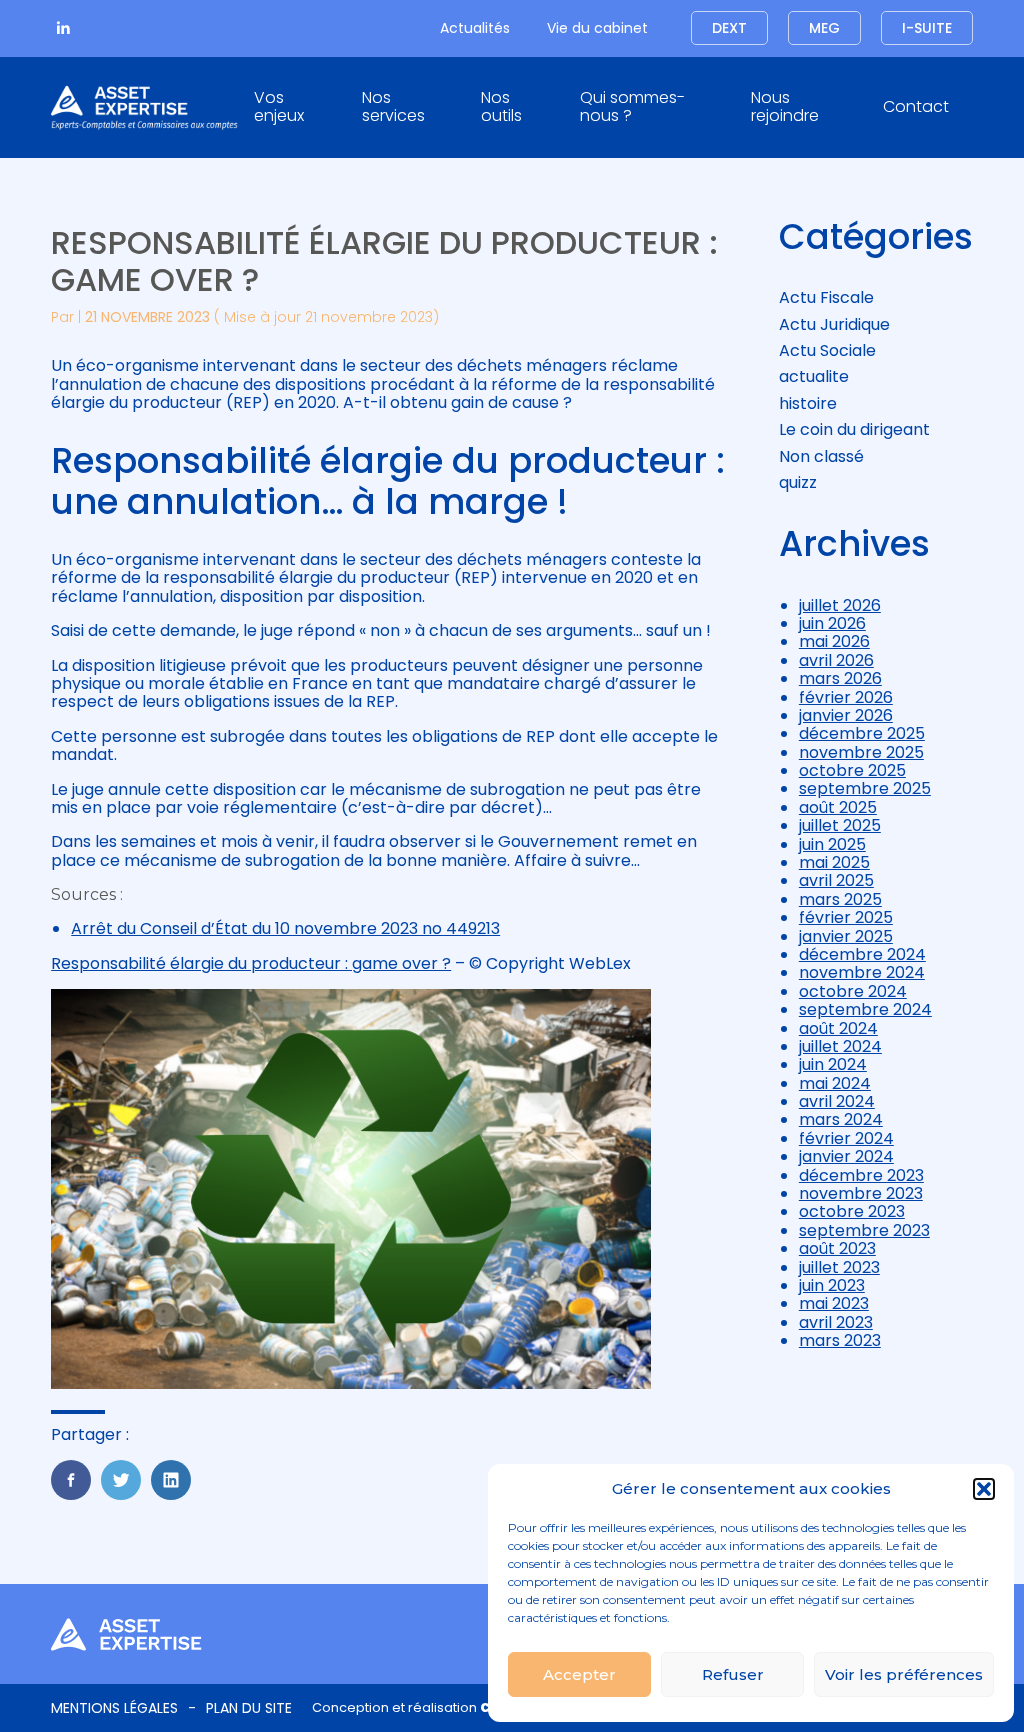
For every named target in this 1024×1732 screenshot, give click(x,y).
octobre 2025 (852, 770)
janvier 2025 (846, 936)
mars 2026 (840, 678)
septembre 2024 (865, 1009)
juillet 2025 (840, 825)
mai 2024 (835, 1083)
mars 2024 (841, 1119)
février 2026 (846, 697)
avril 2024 (837, 1101)
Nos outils (501, 106)
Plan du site (249, 1708)
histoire (808, 403)
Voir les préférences (904, 1674)
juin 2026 (832, 623)
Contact (916, 106)
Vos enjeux (279, 106)
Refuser (733, 1674)
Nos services (393, 106)
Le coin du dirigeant (854, 429)
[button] (984, 1489)
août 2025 (838, 807)
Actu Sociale (827, 350)
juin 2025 (832, 844)
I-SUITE (927, 28)
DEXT (729, 28)
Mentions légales (114, 1708)
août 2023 (837, 1248)
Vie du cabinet (597, 28)
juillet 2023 (839, 1267)
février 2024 (846, 1138)
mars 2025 (840, 899)
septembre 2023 (864, 1230)
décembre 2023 (861, 1175)
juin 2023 (832, 1285)
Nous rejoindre (785, 106)
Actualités (475, 28)
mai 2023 (834, 1303)
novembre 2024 (862, 972)
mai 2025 (834, 862)
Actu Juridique (834, 324)
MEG (824, 28)
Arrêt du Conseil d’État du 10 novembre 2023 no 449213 (285, 928)
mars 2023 (840, 1340)
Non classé (821, 456)
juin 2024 (833, 1064)
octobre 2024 (853, 991)
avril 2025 (836, 880)
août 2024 (838, 1028)
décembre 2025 (862, 733)
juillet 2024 (840, 1046)
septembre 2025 (865, 788)
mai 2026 (834, 641)
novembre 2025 (861, 752)
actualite (814, 376)
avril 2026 (836, 660)
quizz (798, 482)
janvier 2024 (846, 1156)
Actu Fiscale (826, 297)
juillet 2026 (840, 605)
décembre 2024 (862, 954)
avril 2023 (836, 1322)
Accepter (579, 1674)
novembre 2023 (861, 1193)
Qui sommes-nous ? (632, 106)
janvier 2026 (846, 715)
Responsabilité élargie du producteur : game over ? (251, 963)
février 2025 (846, 917)
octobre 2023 (852, 1211)
